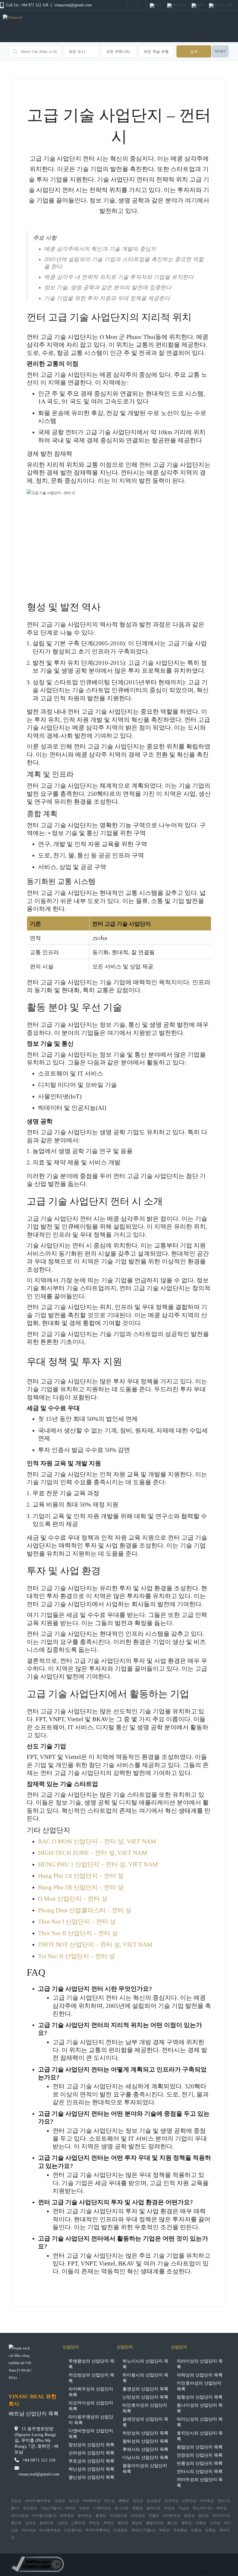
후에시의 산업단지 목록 (145, 2449)
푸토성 (94, 2523)
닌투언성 (78, 2523)
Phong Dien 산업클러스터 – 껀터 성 (85, 1910)
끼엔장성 (138, 2516)
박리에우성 (92, 2501)
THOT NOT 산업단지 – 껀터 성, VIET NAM (95, 1945)
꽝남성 (137, 2523)
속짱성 (201, 2523)
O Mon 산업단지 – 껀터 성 (73, 1899)
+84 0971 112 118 (39, 2460)
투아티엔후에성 (98, 2530)
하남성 (184, 2508)
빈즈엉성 (154, 2501)
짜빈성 (164, 2530)
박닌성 (109, 2501)
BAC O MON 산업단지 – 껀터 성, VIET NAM (97, 1841)
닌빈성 (62, 2523)
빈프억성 (172, 2501)
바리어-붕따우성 (38, 2501)
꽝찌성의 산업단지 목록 (145, 2441)
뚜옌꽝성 (180, 2530)
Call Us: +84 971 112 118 (27, 5)
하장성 (170, 2508)
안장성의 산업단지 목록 (200, 2455)
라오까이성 (221, 2516)
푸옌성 (109, 2523)
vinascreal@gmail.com (73, 5)
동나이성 (122, 2508)
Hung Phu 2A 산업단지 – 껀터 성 (81, 1876)
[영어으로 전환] (156, 6)
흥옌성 (101, 2516)
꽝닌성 (172, 2523)
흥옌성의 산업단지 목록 (145, 2389)
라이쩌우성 (172, 2516)
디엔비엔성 (102, 2508)
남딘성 (30, 2523)
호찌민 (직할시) (143, 2530)
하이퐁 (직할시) (44, 2516)
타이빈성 (29, 2530)
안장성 (16, 2501)
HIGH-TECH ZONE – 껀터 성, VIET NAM (93, 1853)
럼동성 (189, 2516)
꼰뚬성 (154, 2516)
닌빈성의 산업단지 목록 (145, 2397)
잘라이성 (154, 2508)
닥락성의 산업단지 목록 (200, 2375)
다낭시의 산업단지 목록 (145, 2457)
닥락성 (70, 2508)
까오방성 (30, 2508)
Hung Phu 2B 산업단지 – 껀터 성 (81, 1887)
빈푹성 (210, 2530)
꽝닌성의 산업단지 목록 (91, 2477)
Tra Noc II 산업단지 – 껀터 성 (76, 1956)
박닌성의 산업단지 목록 (91, 2469)
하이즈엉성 (20, 2516)
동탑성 (138, 2508)
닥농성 (84, 2508)
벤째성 (124, 2501)
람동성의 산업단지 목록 (200, 2397)
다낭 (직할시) (51, 2508)
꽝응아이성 (155, 2523)
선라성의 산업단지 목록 (91, 2453)
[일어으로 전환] (197, 6)
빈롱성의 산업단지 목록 (200, 2463)
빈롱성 (196, 2530)
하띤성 (221, 2508)
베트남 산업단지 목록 (34, 2414)
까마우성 (207, 2501)
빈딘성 (138, 2501)
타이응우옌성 (50, 2530)
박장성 (60, 2501)
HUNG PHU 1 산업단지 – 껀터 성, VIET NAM (98, 1864)
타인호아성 (73, 2530)
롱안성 (16, 2523)
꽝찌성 (187, 2523)
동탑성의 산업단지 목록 (200, 2447)
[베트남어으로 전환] (176, 6)
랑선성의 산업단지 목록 (91, 2445)
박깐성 (74, 2501)
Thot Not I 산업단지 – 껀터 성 (77, 1922)
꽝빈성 (123, 2523)
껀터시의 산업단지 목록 (200, 2471)
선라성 (215, 2523)
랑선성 (203, 2516)
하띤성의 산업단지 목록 (145, 2433)
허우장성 (67, 2516)
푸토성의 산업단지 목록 (91, 2461)
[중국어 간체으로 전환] (220, 6)
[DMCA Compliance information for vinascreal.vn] (119, 2564)
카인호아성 (118, 2516)
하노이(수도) (203, 2508)
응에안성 (46, 2523)
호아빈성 (85, 2516)
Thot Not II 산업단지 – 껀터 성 (78, 1933)
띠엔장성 (120, 2530)
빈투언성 (189, 2501)
